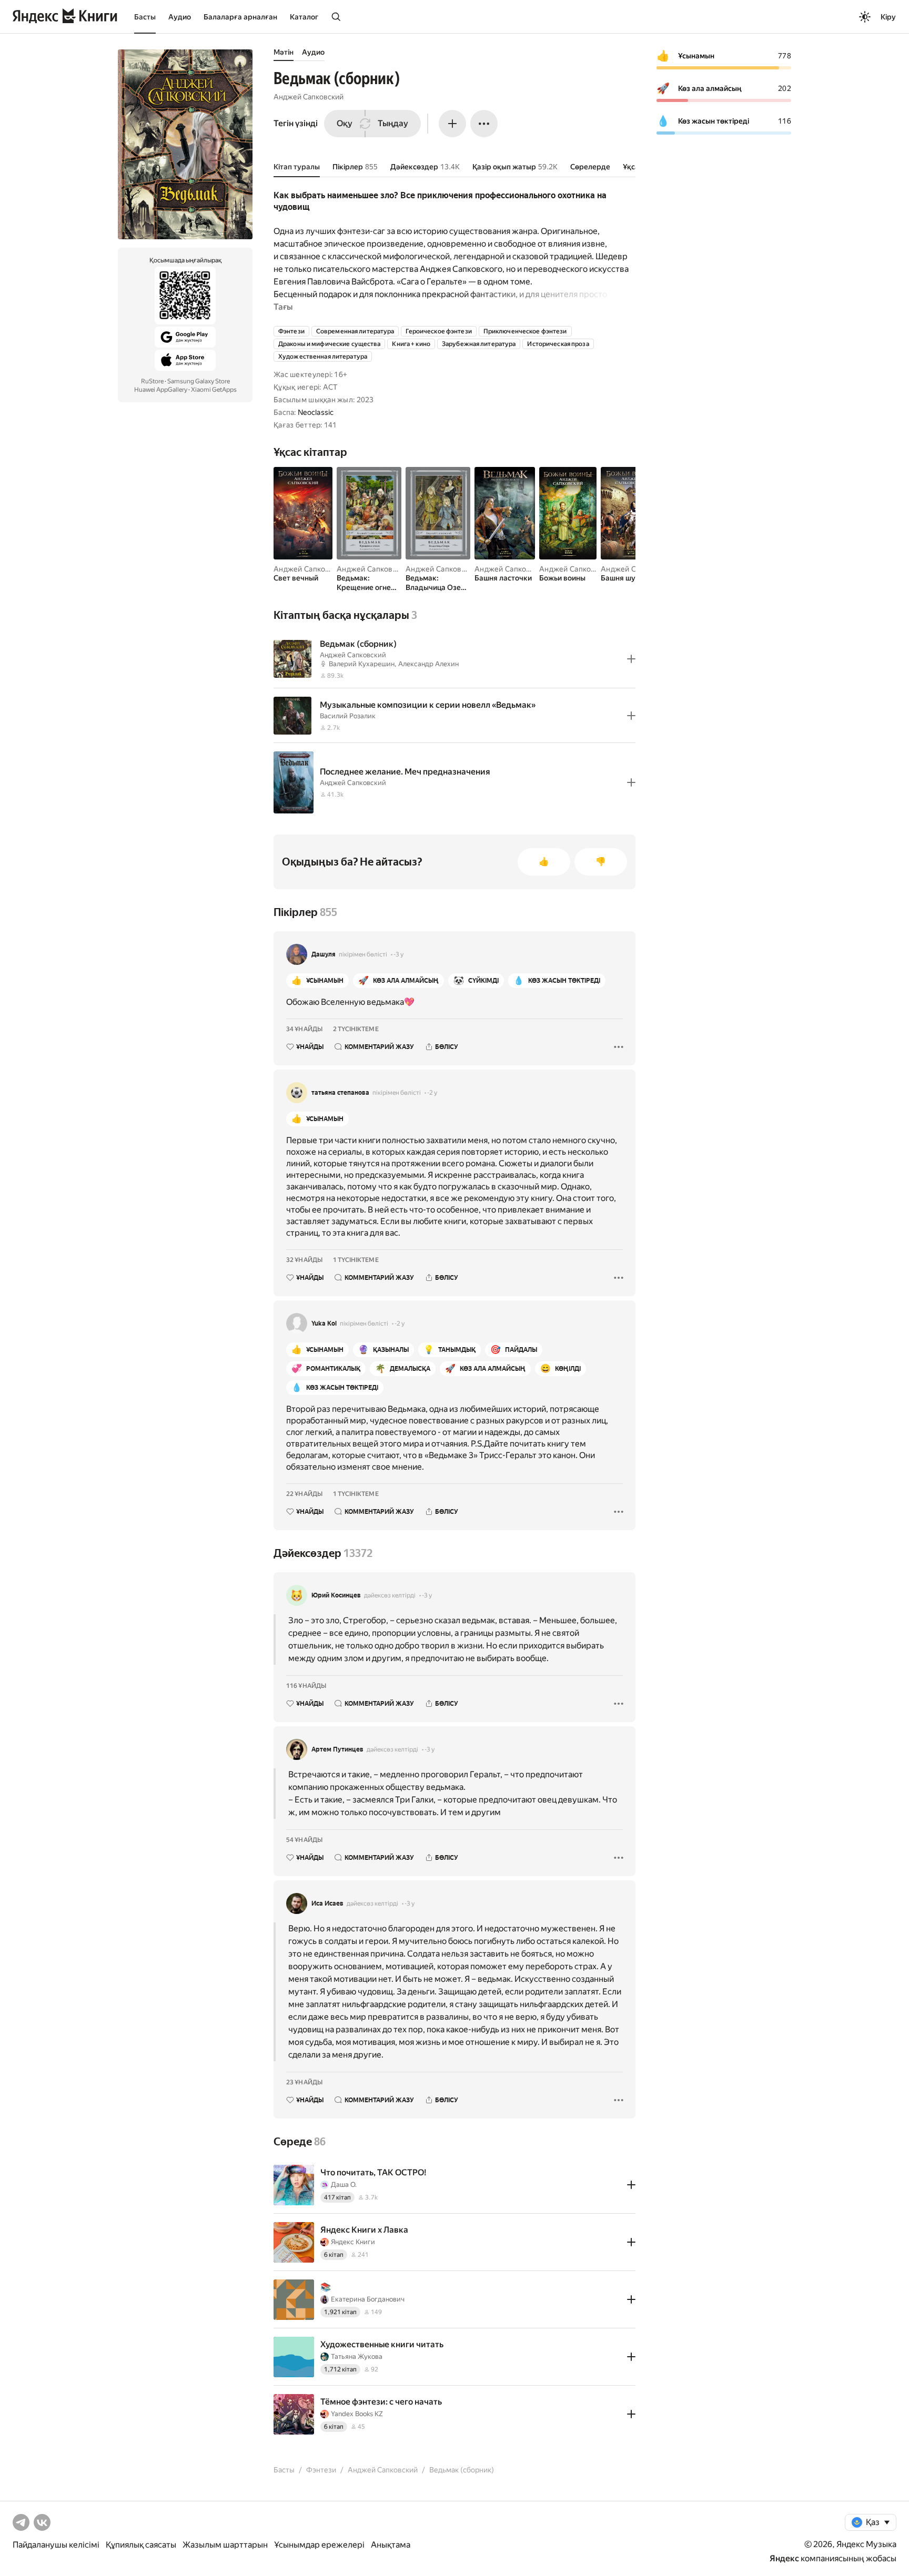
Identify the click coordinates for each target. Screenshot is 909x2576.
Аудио (180, 17)
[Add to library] (631, 659)
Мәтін (284, 52)
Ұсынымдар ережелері (319, 2545)
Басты (145, 17)
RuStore (152, 381)
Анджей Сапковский (309, 97)
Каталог (304, 17)
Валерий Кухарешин (362, 664)
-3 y (398, 954)
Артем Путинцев (337, 1749)
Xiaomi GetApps (214, 390)
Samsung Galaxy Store (199, 381)
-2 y (432, 1093)
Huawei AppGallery (161, 390)
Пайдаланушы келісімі (56, 2545)
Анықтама (391, 2545)
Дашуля (324, 954)
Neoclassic (316, 412)
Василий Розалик (348, 716)
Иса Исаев (327, 1903)
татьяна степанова (340, 1093)
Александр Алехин (428, 664)
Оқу (345, 123)
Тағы (283, 307)
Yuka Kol (324, 1323)
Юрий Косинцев (336, 1595)
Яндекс (784, 2558)
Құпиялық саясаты (141, 2545)
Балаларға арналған (240, 17)
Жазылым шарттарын (225, 2545)
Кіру (888, 17)
